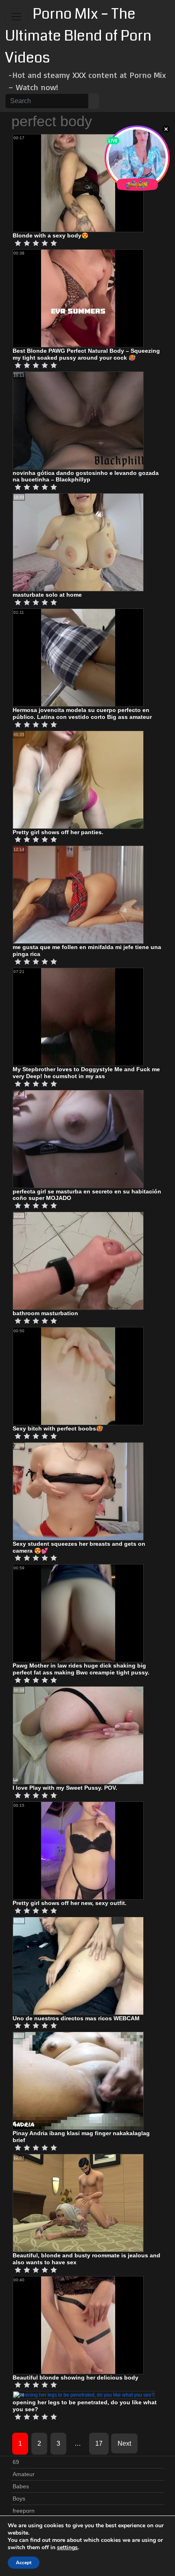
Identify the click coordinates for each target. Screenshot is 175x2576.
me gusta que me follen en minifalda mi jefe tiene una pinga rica (87, 950)
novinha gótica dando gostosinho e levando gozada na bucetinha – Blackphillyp (86, 476)
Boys (19, 2498)
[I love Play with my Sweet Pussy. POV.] (78, 1735)
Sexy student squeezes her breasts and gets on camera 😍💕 (79, 1547)
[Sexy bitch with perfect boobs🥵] (78, 1376)
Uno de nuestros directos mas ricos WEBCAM (76, 2018)
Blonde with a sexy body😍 (50, 235)
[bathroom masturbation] (78, 1260)
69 (16, 2462)
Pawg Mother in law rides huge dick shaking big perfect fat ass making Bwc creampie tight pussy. (81, 1669)
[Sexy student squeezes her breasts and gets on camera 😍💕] (78, 1491)
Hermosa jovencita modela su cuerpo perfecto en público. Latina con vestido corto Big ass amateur (82, 713)
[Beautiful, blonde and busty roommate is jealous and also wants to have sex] (78, 2203)
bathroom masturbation (45, 1313)
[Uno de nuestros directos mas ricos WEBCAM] (78, 1965)
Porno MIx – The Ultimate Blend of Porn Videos (78, 36)
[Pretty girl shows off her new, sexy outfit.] (78, 1850)
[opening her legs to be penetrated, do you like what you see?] (84, 2395)
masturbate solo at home (47, 595)
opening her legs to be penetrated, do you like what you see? (85, 2406)
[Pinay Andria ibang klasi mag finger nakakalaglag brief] (78, 2080)
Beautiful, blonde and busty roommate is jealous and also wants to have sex (86, 2259)
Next (124, 2443)
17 (99, 2443)
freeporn (24, 2511)
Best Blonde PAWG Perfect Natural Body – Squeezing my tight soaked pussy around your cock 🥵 (86, 354)
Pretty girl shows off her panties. (58, 832)
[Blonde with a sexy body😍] (78, 183)
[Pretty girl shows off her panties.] (78, 779)
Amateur (24, 2474)
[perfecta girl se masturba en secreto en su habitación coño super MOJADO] (78, 1139)
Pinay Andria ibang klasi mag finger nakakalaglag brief (81, 2137)
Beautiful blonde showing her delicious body (75, 2378)
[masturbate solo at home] (78, 542)
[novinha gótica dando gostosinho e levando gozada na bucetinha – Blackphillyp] (78, 420)
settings (67, 2548)
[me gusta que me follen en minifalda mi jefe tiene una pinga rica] (78, 895)
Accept (24, 2563)
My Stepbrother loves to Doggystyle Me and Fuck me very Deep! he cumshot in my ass (86, 1073)
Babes (21, 2486)
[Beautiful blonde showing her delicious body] (78, 2325)
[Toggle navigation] (16, 17)
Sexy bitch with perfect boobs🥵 (58, 1428)
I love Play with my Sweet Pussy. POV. (65, 1788)
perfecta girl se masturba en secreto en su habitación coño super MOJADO (87, 1195)
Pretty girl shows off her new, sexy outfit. (70, 1903)
